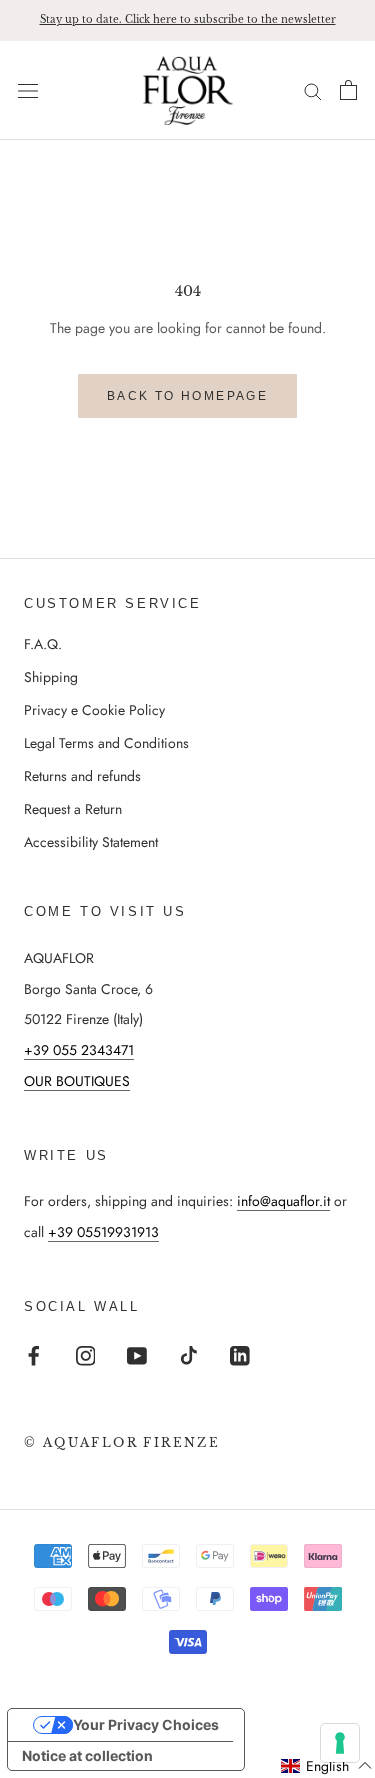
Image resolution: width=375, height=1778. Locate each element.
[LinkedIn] (240, 1354)
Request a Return (73, 809)
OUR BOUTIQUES (77, 1081)
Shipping (51, 677)
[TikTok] (189, 1354)
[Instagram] (86, 1354)
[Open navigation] (28, 90)
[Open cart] (348, 90)
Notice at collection (87, 1755)
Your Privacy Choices (146, 1724)
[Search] (313, 90)
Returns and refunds (82, 776)
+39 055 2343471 (79, 1050)
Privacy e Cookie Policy (94, 710)
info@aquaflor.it (283, 1201)
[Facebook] (34, 1354)
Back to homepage (187, 396)
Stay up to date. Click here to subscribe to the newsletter (188, 19)
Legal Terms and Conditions (106, 743)
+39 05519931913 (103, 1232)
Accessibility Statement (91, 842)
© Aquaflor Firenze (122, 1442)
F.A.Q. (43, 644)
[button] (327, 1766)
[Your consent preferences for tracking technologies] (340, 1743)
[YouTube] (137, 1354)
